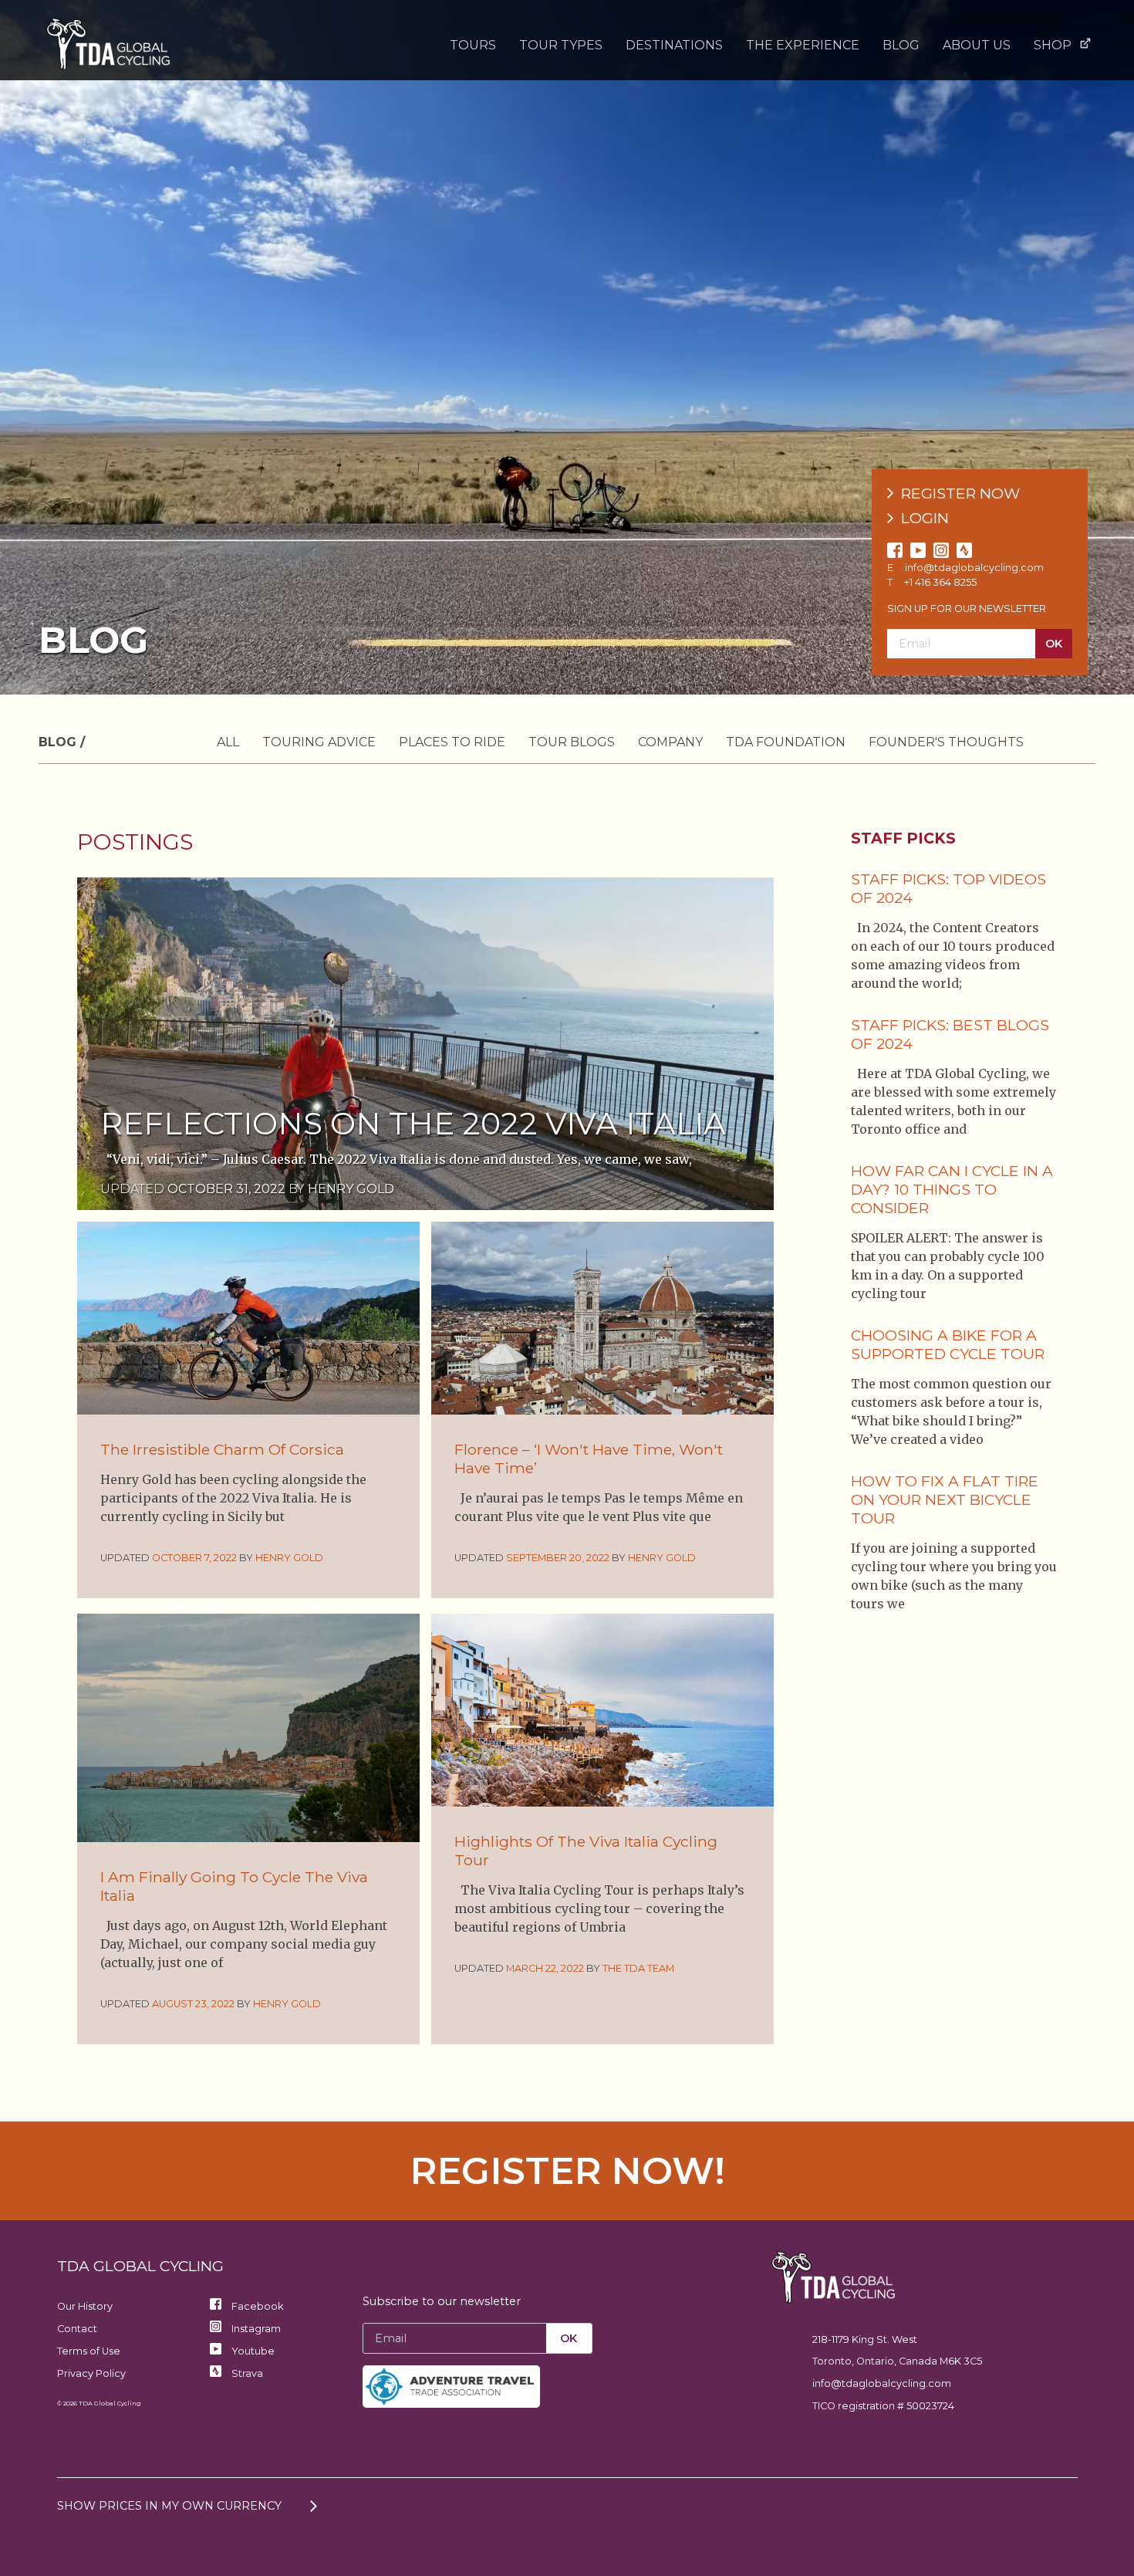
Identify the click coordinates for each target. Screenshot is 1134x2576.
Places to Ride (452, 742)
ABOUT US (977, 45)
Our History (85, 2306)
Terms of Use (89, 2351)
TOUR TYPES (561, 45)
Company (670, 742)
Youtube (252, 2351)
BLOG (901, 45)
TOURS (473, 45)
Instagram (255, 2329)
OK (1054, 644)
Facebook (256, 2306)
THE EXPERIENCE (803, 45)
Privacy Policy (91, 2373)
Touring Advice (319, 742)
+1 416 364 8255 (940, 582)
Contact (77, 2329)
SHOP (1053, 45)
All (228, 742)
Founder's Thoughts (946, 742)
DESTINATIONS (674, 45)
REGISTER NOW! (567, 2171)
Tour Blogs (572, 742)
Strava (246, 2373)
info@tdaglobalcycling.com (974, 568)
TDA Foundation (786, 742)
